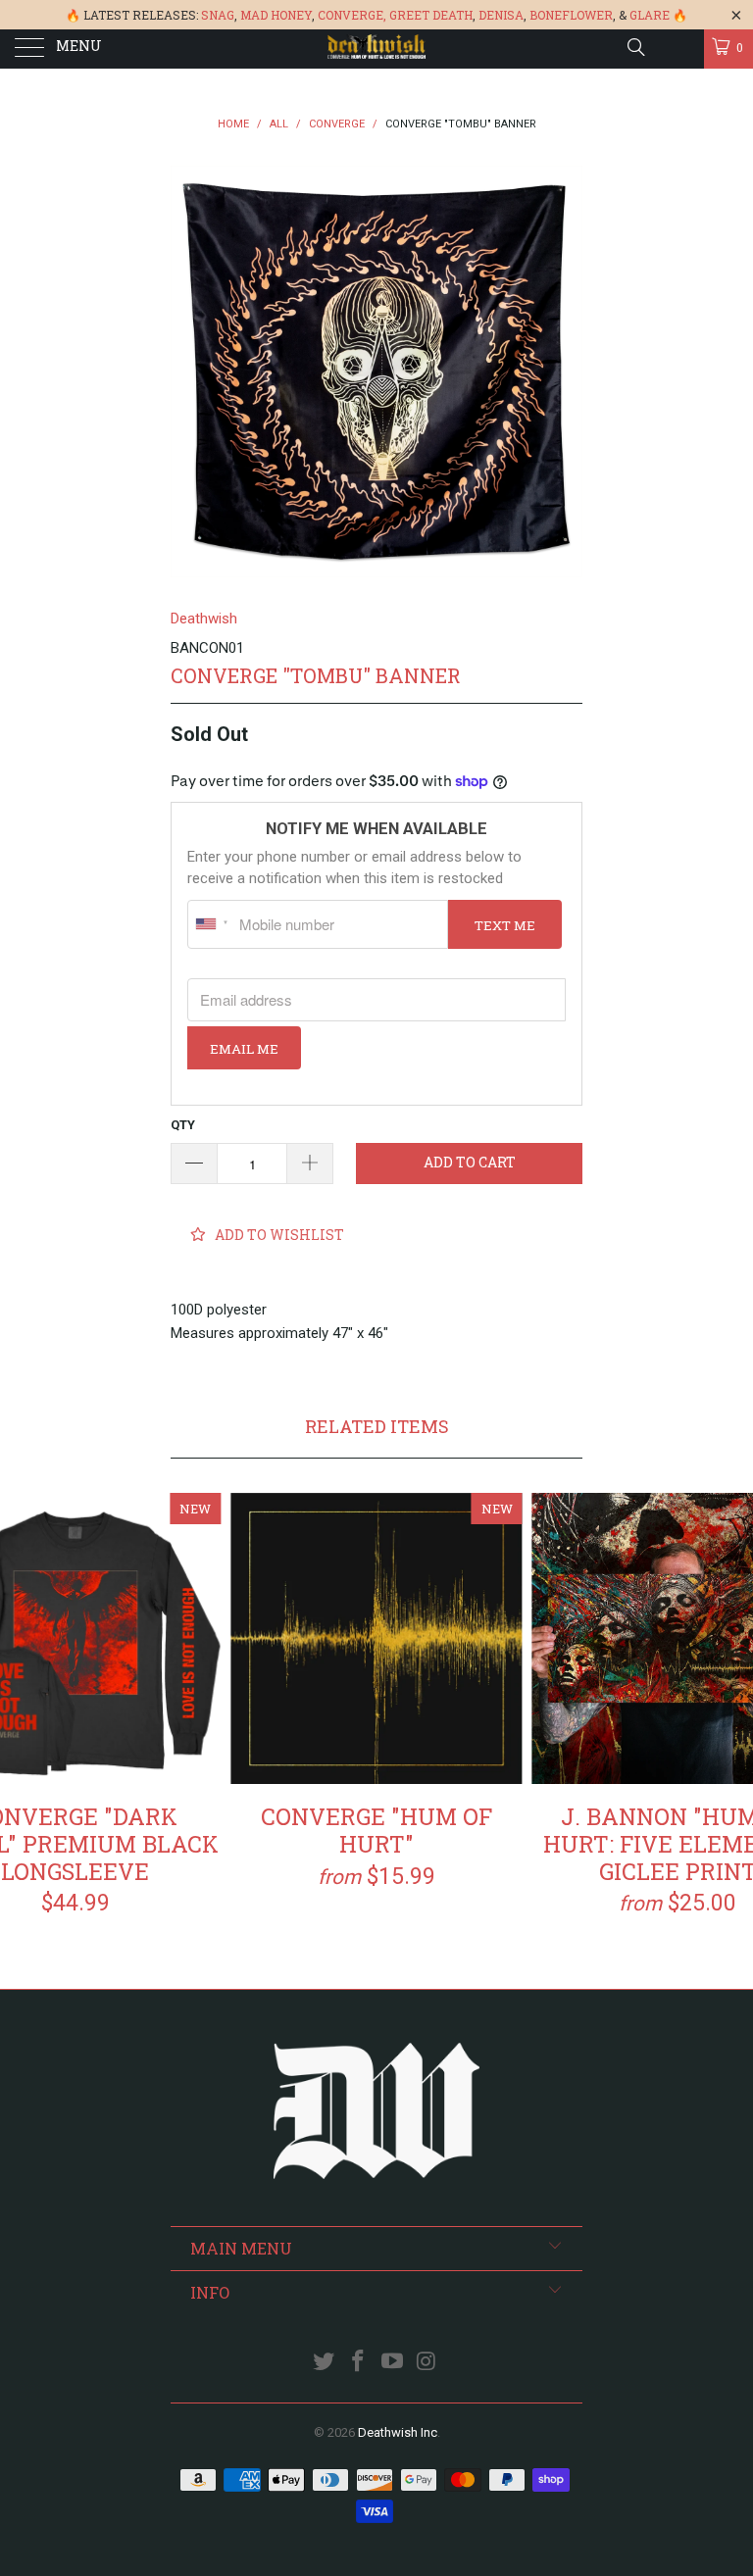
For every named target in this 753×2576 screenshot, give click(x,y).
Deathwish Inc (398, 2432)
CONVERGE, (352, 15)
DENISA (501, 15)
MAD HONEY (276, 15)
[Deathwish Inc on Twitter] (325, 2363)
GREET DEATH (431, 15)
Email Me (244, 1049)
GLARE (650, 15)
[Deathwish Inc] (376, 49)
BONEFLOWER (571, 15)
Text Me (505, 925)
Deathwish (204, 619)
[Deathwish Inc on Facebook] (359, 2363)
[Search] (635, 47)
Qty (183, 1125)
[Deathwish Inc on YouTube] (393, 2363)
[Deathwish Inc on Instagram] (427, 2363)
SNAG (218, 15)
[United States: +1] (211, 924)
